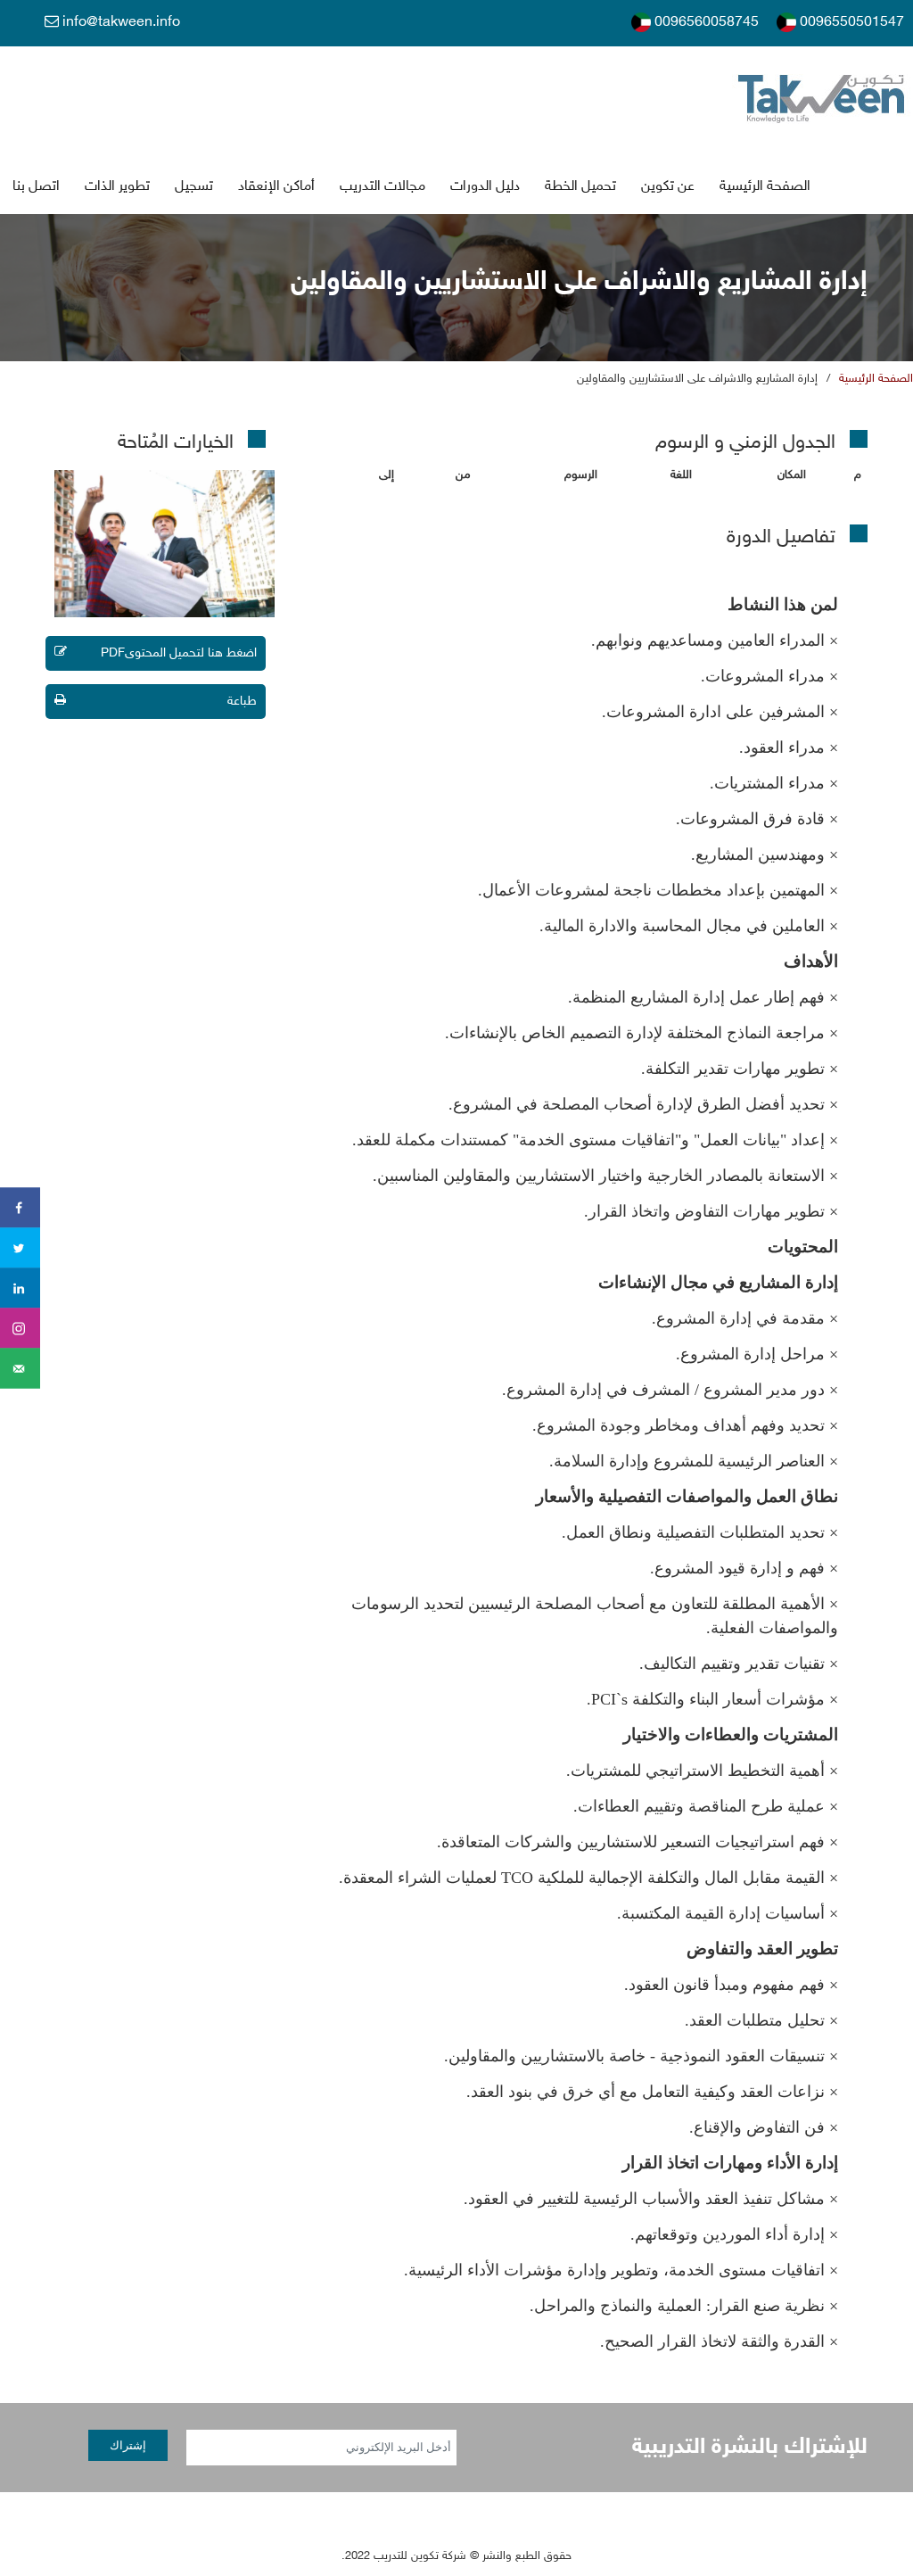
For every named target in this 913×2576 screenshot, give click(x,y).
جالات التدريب (382, 187)
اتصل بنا (36, 187)
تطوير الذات (117, 187)
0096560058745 (705, 23)
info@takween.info (119, 23)
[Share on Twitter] (20, 1248)
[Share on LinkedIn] (20, 1288)
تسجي (194, 187)
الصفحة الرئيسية (765, 187)
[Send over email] (20, 1369)
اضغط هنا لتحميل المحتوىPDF (179, 653)
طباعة (242, 702)
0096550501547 (850, 23)
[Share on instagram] (20, 1329)
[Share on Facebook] (20, 1208)
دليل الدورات (485, 187)
